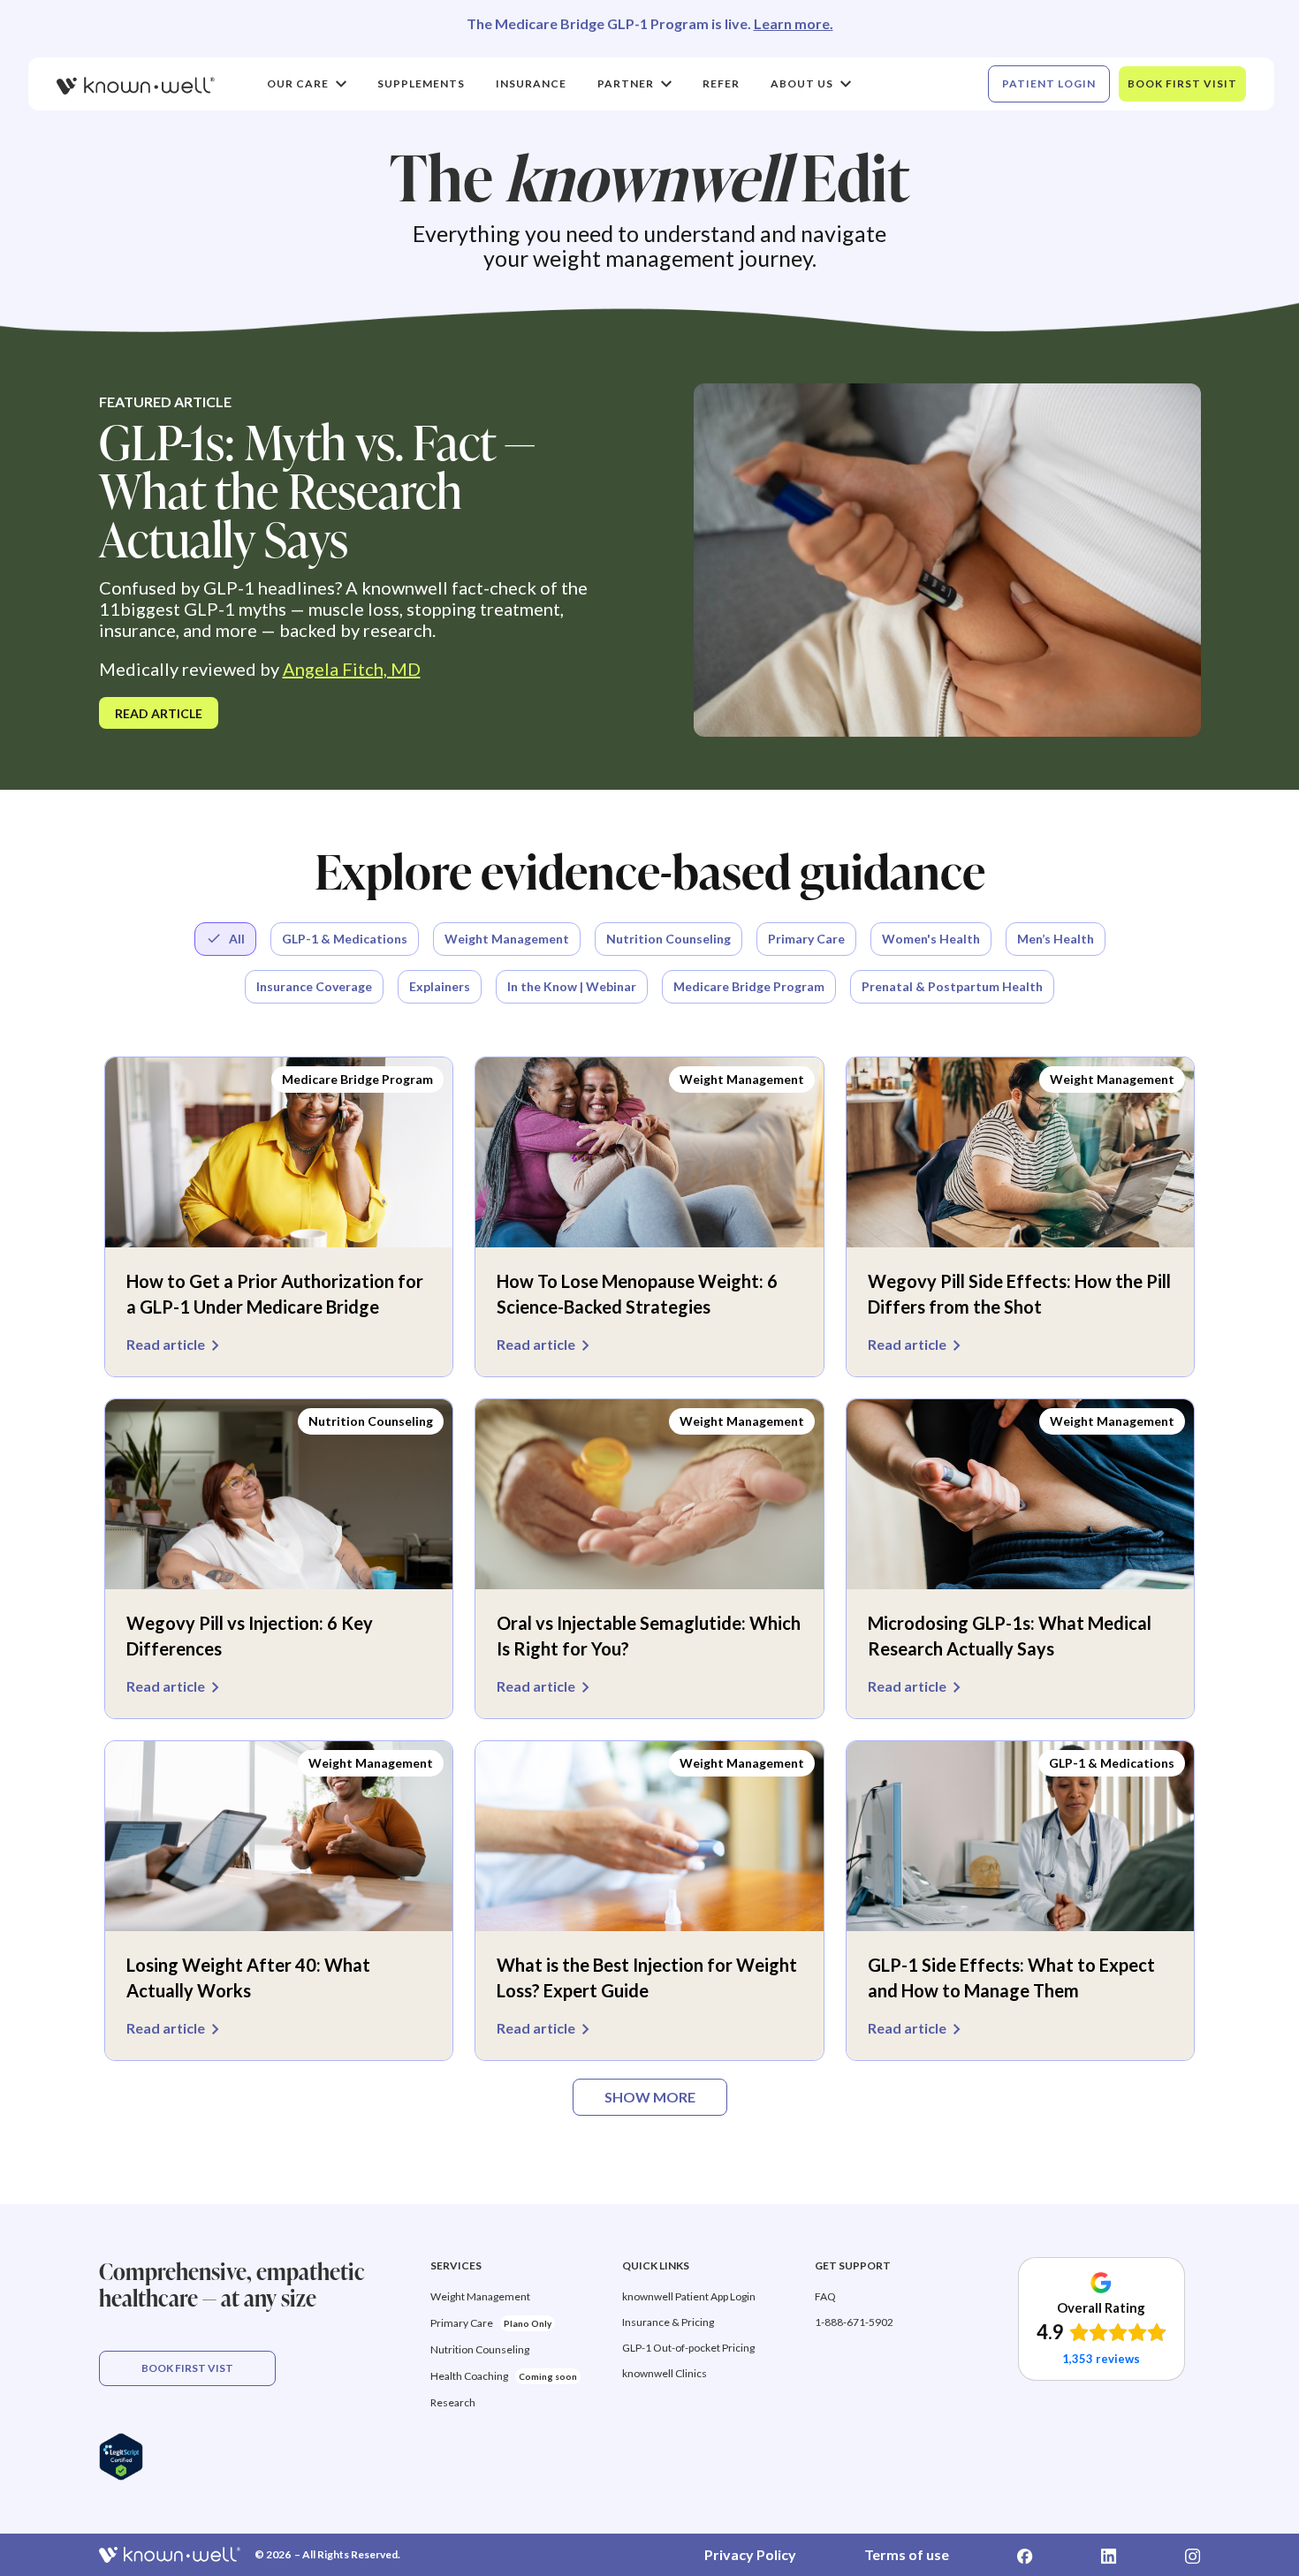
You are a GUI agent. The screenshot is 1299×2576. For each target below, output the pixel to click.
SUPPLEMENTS (421, 83)
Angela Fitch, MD (352, 669)
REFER (721, 83)
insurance (531, 83)
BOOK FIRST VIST (187, 2368)
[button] (307, 84)
